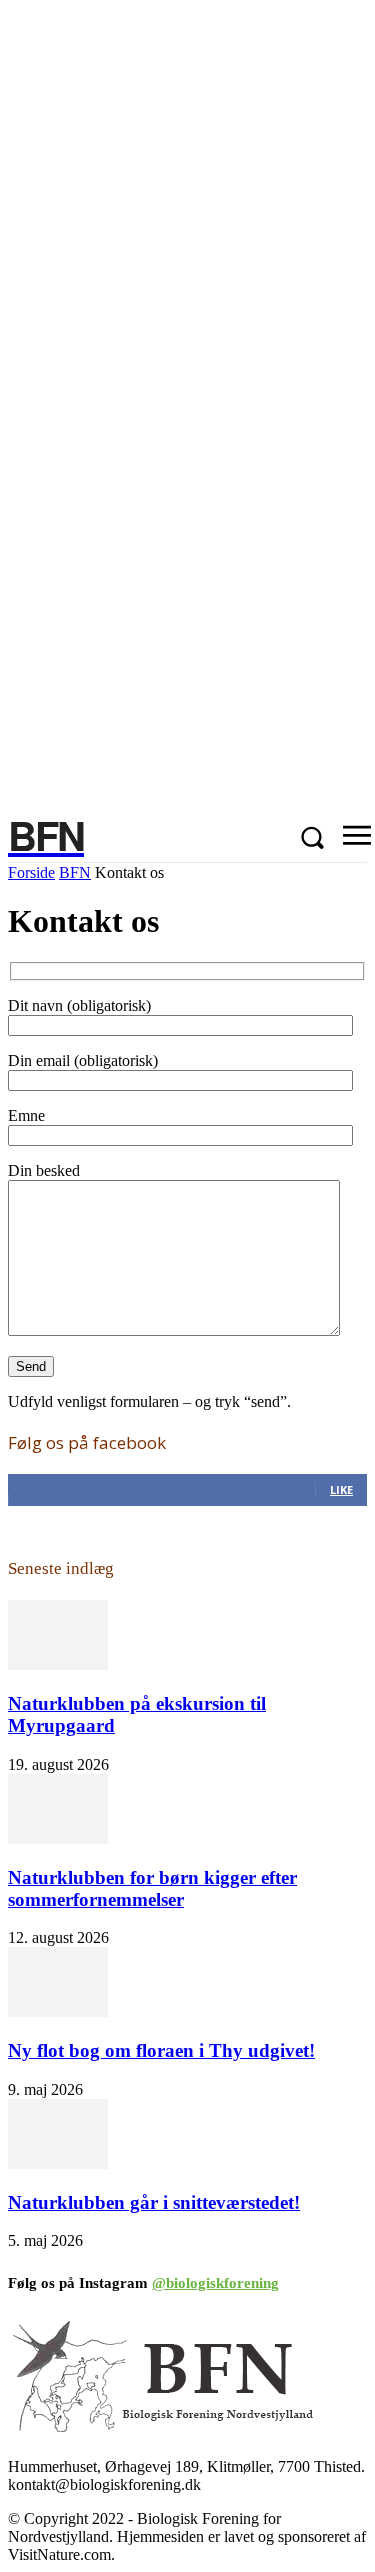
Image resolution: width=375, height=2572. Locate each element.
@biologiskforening (215, 2283)
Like (341, 1489)
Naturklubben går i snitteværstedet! (154, 2202)
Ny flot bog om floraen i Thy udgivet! (161, 2050)
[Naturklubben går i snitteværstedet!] (58, 2163)
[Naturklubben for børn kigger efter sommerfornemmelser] (58, 1838)
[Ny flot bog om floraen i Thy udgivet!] (58, 2011)
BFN (75, 872)
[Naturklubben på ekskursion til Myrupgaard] (58, 1664)
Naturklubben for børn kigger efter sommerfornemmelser (152, 1888)
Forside (31, 872)
